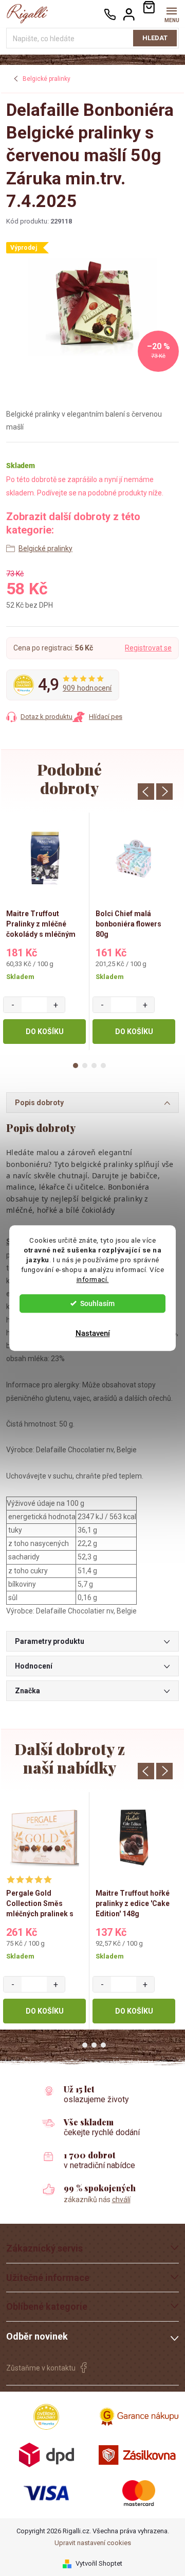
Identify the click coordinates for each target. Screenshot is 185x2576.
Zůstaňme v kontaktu (41, 2368)
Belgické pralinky (45, 548)
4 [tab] (103, 1066)
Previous (146, 792)
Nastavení (93, 1333)
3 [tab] (94, 1066)
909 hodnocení (87, 688)
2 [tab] (85, 1066)
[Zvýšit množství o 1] (56, 1005)
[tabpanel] (45, 931)
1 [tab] (76, 1066)
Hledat (155, 38)
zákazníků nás (97, 2200)
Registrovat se (148, 648)
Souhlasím (97, 1303)
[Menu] (171, 14)
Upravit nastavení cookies (93, 2543)
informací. (93, 1279)
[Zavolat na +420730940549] (110, 14)
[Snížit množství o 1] (13, 1005)
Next (164, 792)
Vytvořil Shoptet (99, 2563)
